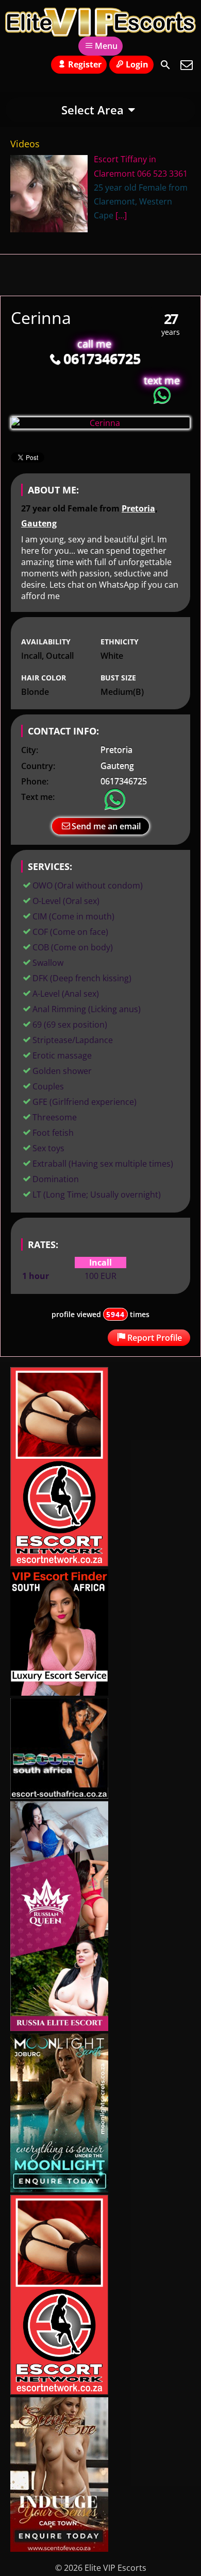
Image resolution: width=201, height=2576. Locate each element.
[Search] (165, 65)
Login (137, 64)
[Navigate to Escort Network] (59, 1563)
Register (85, 64)
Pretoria (138, 508)
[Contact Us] (187, 65)
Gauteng (39, 523)
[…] (121, 215)
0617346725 (102, 358)
